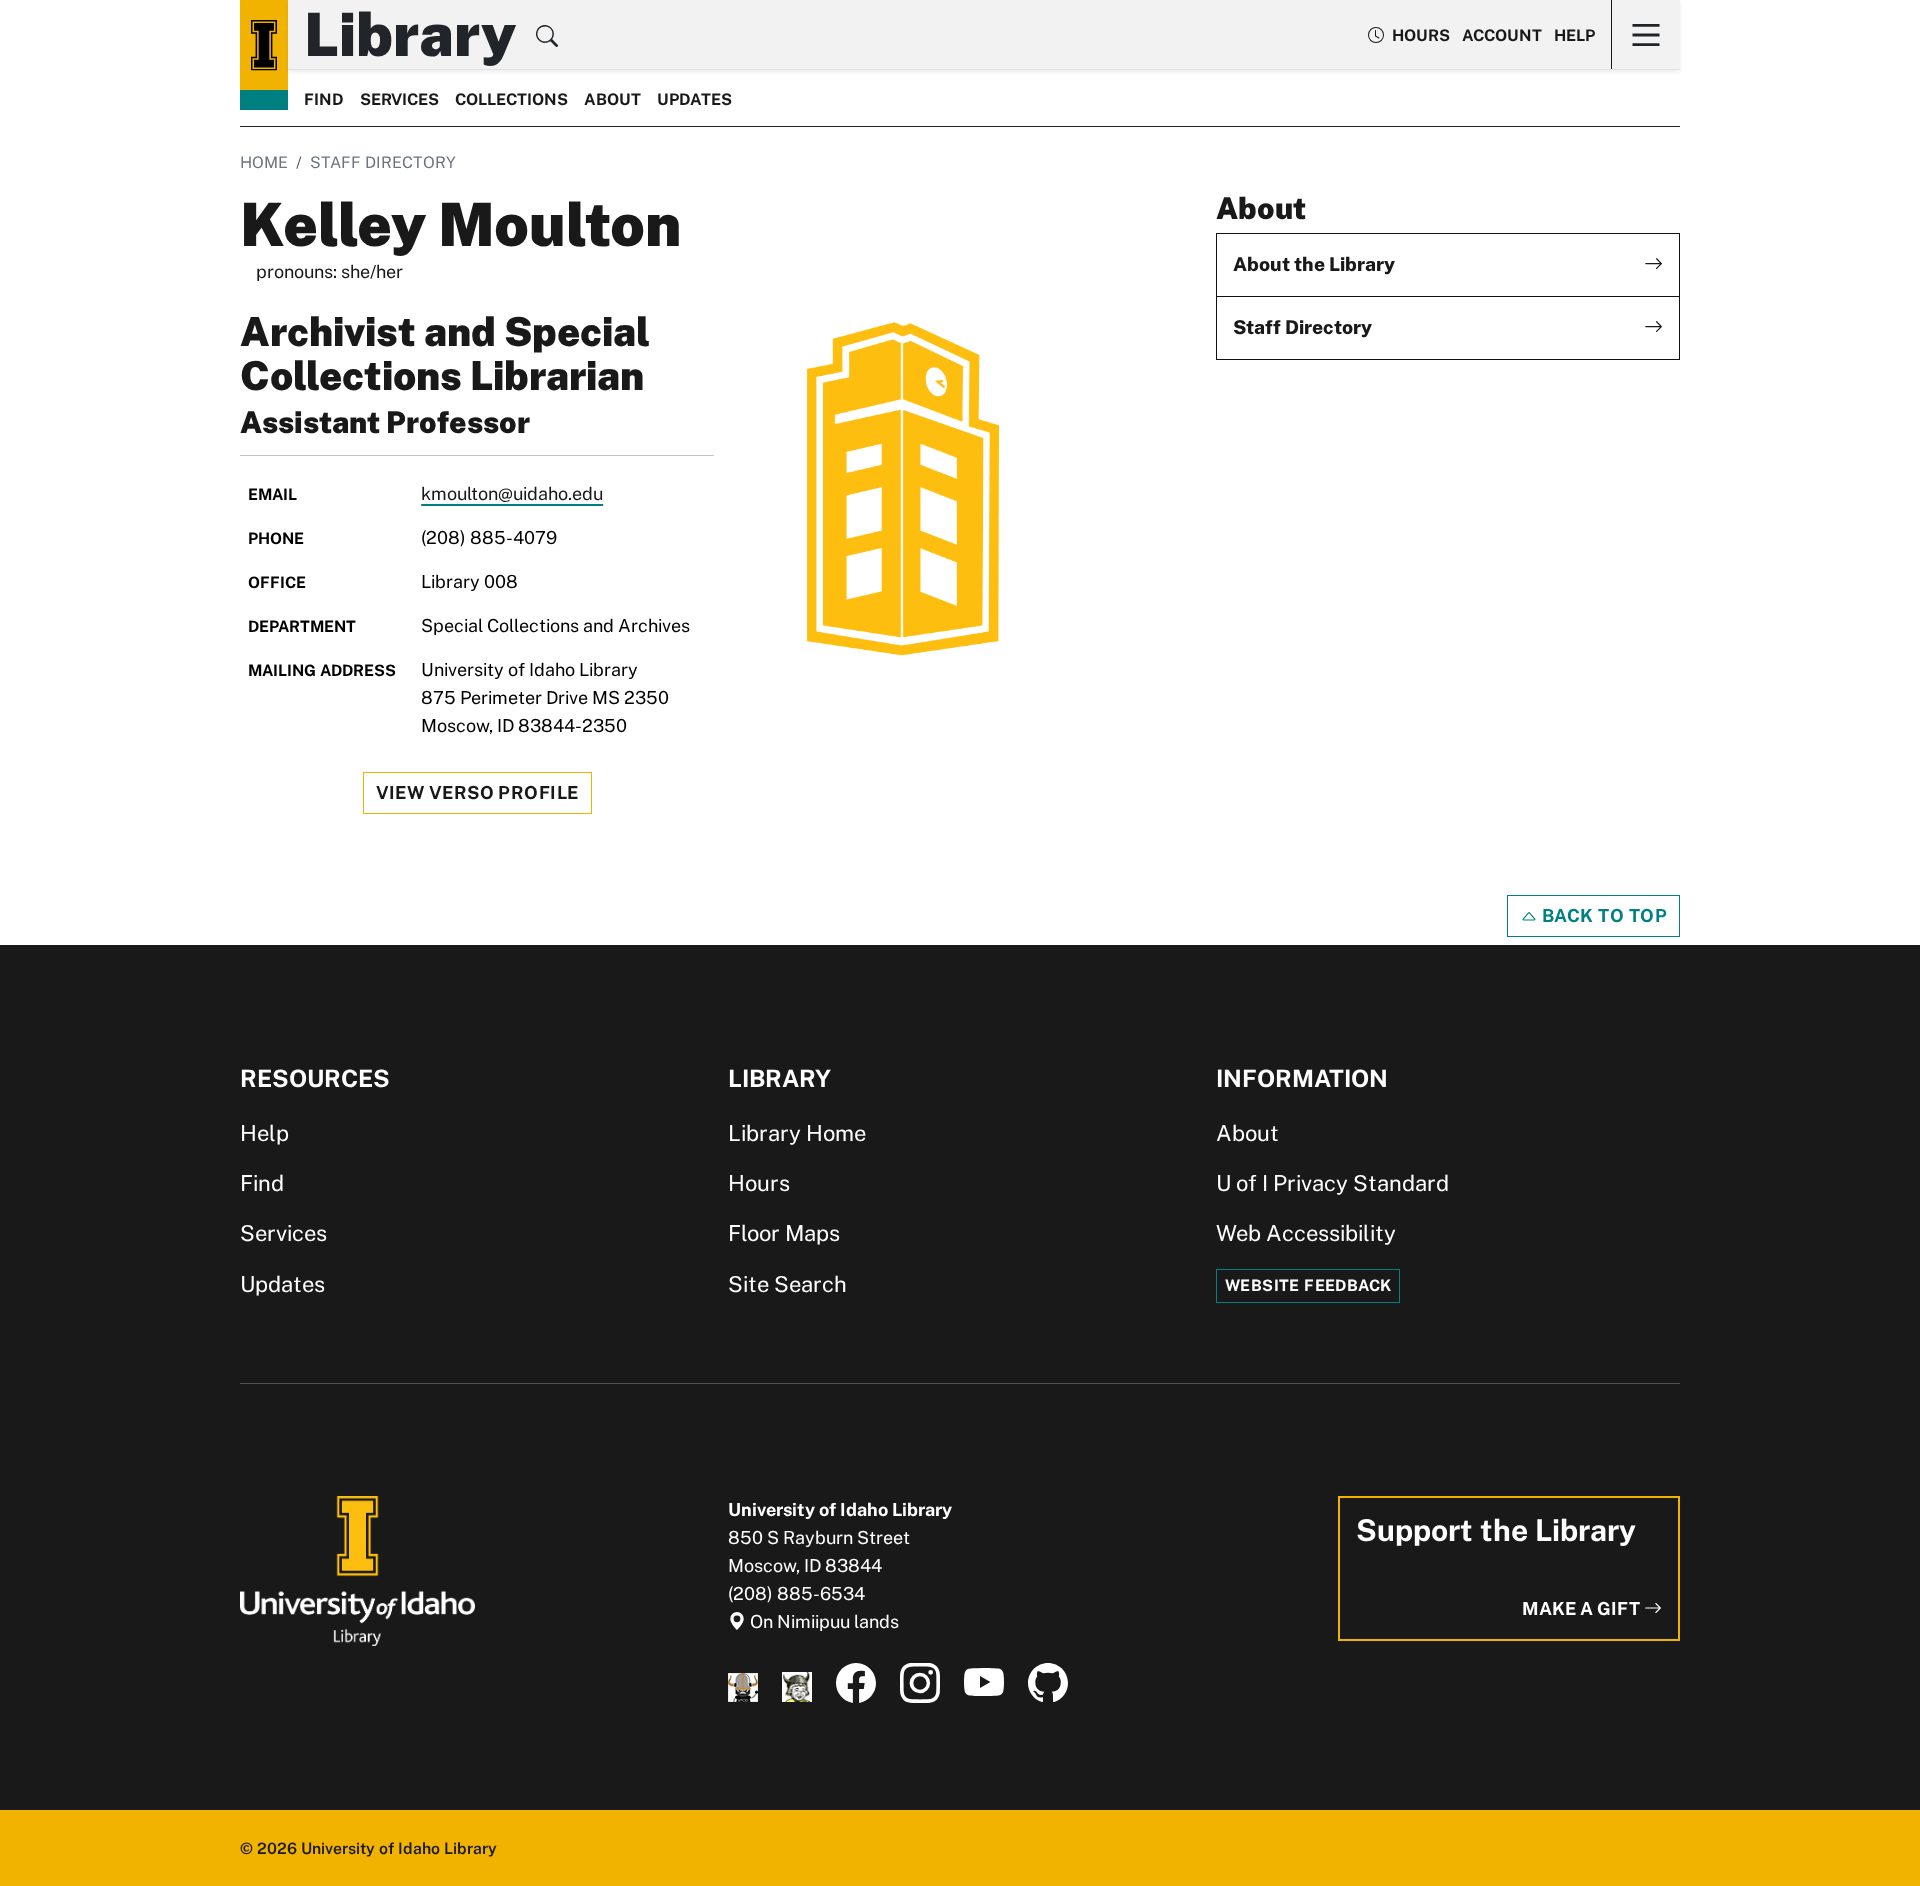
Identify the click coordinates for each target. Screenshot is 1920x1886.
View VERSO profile (477, 792)
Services (399, 99)
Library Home (797, 1133)
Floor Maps (784, 1233)
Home (264, 162)
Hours (759, 1183)
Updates (694, 99)
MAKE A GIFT (1583, 1608)
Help (1574, 35)
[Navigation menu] (1645, 34)
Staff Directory (383, 162)
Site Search (787, 1284)
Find (324, 99)
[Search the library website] (547, 39)
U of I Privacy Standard (1332, 1183)
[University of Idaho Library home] (264, 45)
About (612, 99)
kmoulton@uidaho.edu (512, 493)
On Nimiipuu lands (822, 1621)
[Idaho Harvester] (797, 1683)
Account (1502, 35)
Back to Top (1602, 915)
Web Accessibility (1306, 1233)
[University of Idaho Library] (357, 1569)
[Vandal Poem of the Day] (743, 1683)
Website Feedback (1308, 1285)
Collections (511, 99)
